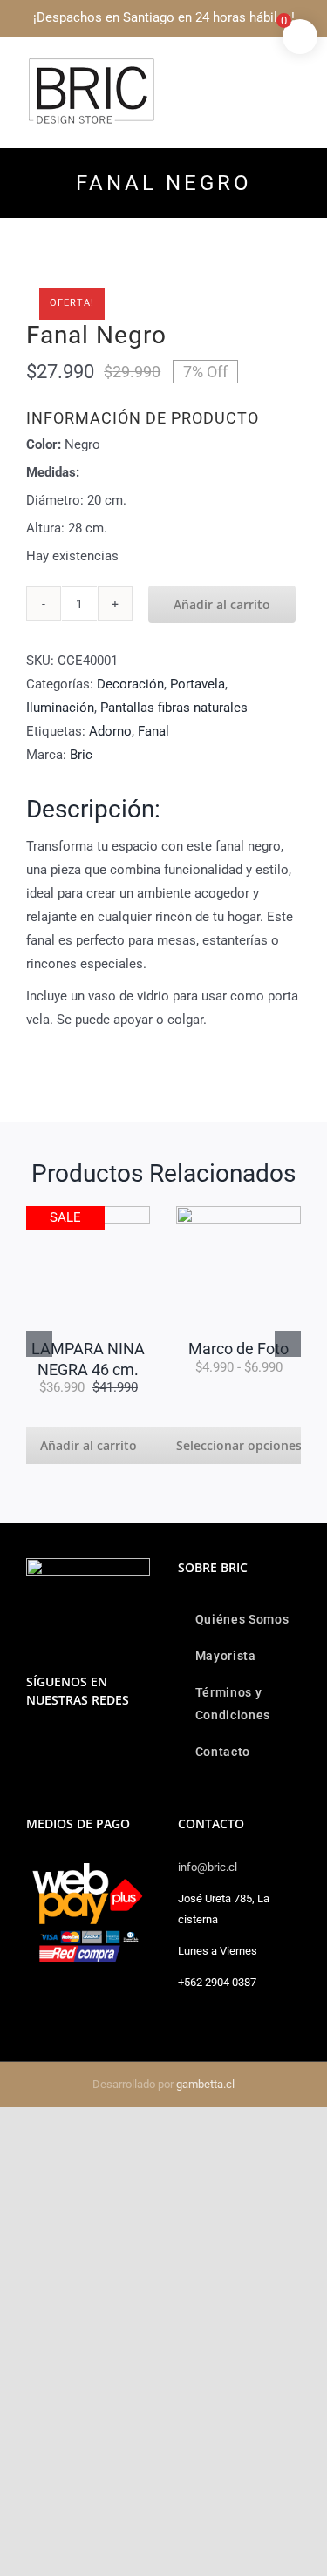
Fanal (153, 731)
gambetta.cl (205, 2084)
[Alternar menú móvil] (294, 66)
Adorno (110, 731)
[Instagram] (31, 1745)
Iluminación (60, 708)
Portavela (198, 684)
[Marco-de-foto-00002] (66, 1212)
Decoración (130, 684)
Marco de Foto (66, 1349)
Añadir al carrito (222, 604)
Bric (81, 755)
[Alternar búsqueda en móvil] (262, 66)
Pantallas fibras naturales (174, 708)
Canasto (216, 1239)
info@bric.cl (208, 1867)
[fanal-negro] (163, 282)
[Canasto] (216, 1212)
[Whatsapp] (55, 1745)
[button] (39, 1344)
